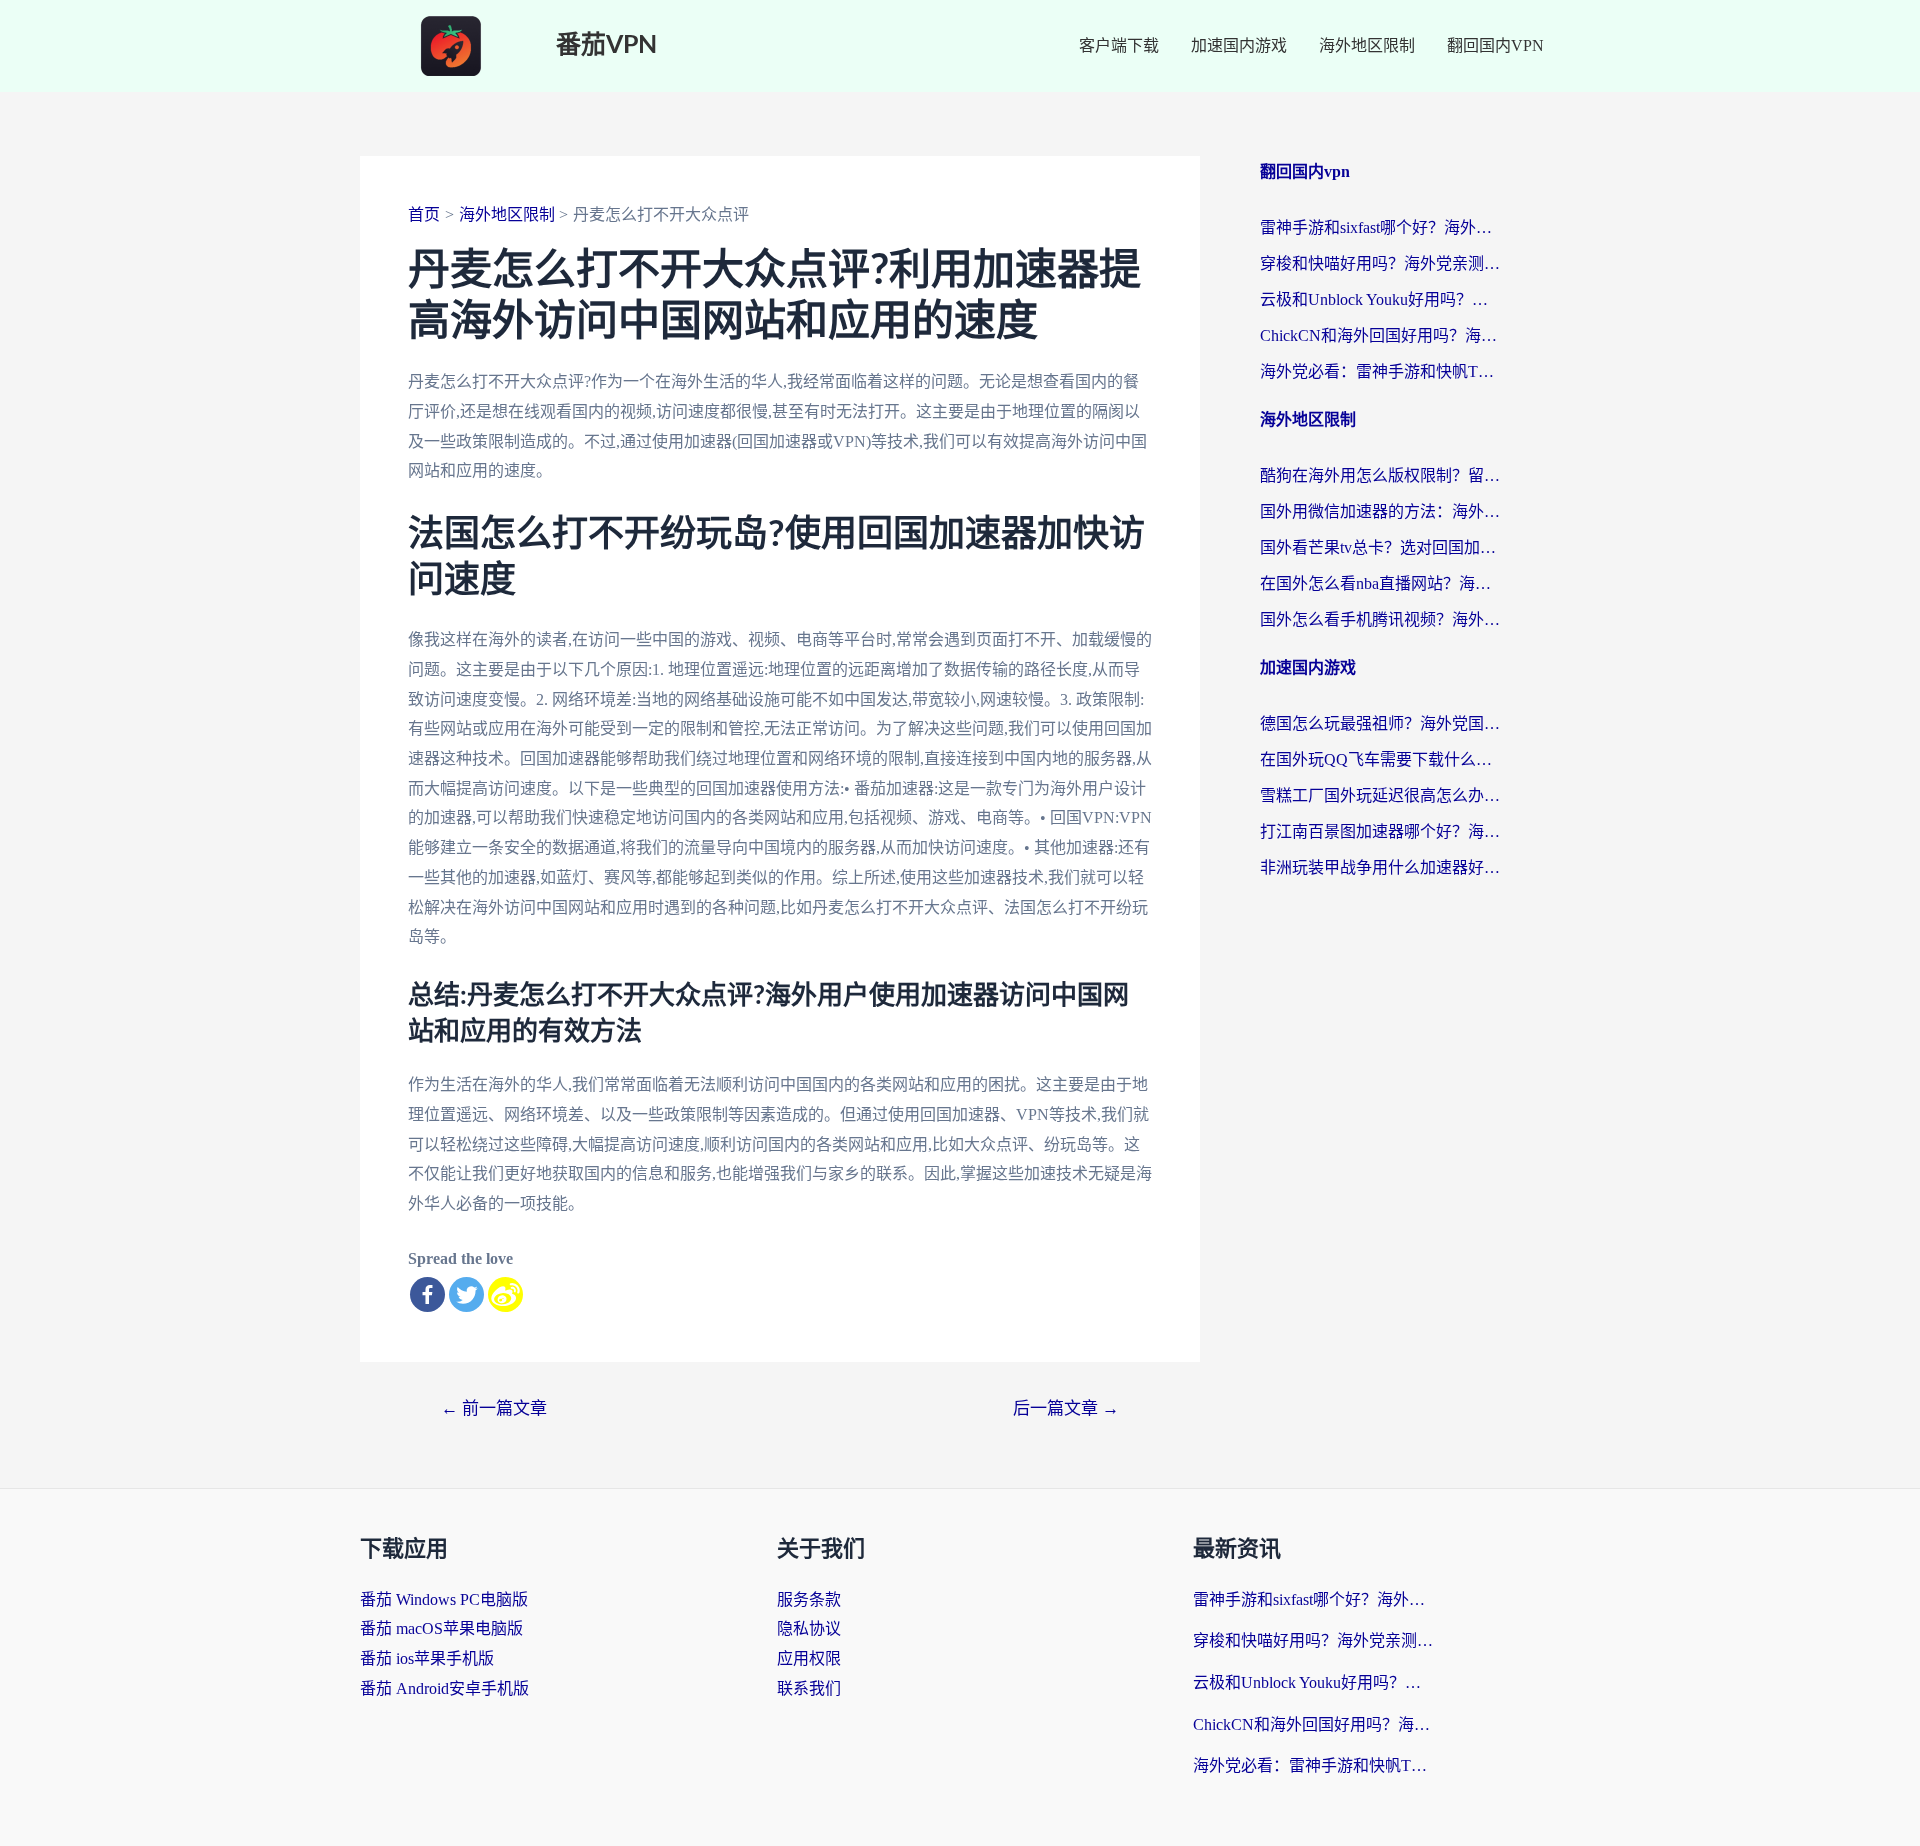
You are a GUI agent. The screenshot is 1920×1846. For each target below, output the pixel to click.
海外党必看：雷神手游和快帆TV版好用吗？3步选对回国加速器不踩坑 (1380, 371)
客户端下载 (1119, 45)
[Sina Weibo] (505, 1294)
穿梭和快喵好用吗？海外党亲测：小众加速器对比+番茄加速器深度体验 (1380, 263)
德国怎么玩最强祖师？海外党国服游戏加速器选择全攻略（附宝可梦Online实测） (1380, 723)
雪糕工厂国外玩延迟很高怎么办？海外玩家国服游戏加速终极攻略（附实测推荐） (1380, 795)
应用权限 (809, 1658)
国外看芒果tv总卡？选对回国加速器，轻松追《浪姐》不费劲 (1380, 547)
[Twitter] (466, 1294)
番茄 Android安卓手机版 (444, 1688)
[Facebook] (427, 1294)
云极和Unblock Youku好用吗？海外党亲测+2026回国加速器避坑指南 (1380, 299)
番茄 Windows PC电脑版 (444, 1599)
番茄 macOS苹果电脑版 (441, 1628)
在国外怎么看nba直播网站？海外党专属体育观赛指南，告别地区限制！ (1380, 583)
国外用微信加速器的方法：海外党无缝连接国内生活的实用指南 (1380, 511)
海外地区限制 (1367, 45)
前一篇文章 (494, 1408)
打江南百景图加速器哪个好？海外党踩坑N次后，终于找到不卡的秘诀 (1380, 831)
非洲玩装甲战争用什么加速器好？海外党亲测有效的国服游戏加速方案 (1380, 867)
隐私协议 (809, 1628)
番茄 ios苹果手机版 (427, 1658)
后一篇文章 (1066, 1408)
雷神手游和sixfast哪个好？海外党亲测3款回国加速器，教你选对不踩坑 (1380, 227)
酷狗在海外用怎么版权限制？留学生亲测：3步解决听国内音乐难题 (1380, 475)
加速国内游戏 (1239, 45)
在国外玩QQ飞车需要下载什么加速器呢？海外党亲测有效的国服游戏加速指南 (1380, 759)
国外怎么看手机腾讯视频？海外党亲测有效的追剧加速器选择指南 (1380, 619)
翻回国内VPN (1495, 45)
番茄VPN (606, 45)
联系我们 (809, 1688)
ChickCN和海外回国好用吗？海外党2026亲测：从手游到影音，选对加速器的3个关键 (1380, 335)
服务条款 (809, 1599)
